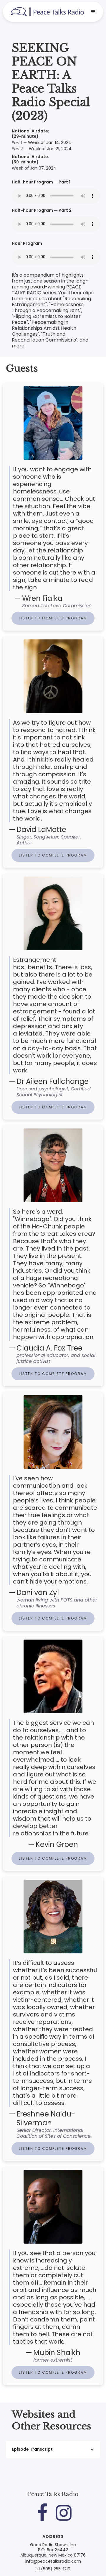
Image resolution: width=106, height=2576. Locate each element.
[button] (93, 12)
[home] (47, 12)
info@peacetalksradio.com (53, 2562)
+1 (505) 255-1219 (53, 2569)
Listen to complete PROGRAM (53, 618)
